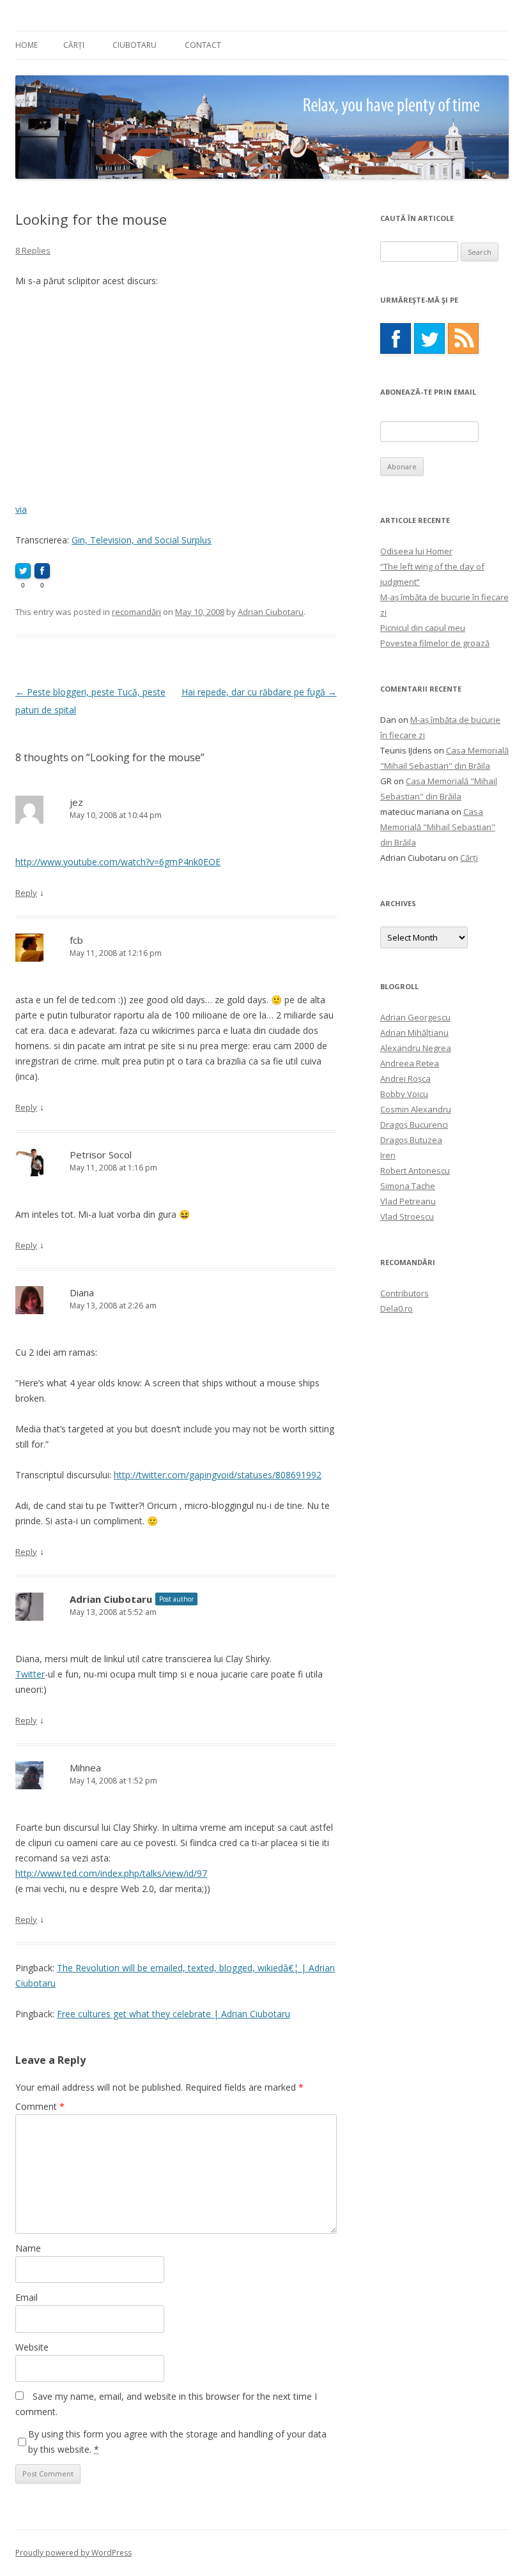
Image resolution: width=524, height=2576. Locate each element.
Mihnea (85, 1768)
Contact (203, 45)
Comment (40, 2106)
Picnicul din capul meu (423, 628)
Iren (388, 1155)
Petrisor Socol (101, 1155)
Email (27, 2297)
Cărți (74, 45)
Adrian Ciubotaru (271, 612)
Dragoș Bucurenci (414, 1125)
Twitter (30, 1674)
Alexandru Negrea (416, 1048)
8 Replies (33, 250)
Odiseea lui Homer (416, 551)
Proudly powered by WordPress (73, 2553)
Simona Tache (408, 1186)
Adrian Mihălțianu (414, 1033)
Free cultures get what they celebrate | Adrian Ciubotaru (173, 2014)
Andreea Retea (410, 1063)
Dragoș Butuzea (411, 1140)
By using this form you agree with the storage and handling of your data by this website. (177, 2442)
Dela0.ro (397, 1308)
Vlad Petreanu (408, 1201)
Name (28, 2248)
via (21, 509)
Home (27, 45)
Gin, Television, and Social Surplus (142, 540)
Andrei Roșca (405, 1079)
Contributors (405, 1293)
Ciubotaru (135, 45)
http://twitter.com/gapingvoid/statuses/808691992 (218, 1475)
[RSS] (463, 338)
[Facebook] (396, 338)
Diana (82, 1292)
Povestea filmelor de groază (435, 643)
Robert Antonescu (415, 1171)
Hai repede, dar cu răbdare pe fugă (259, 692)
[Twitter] (429, 338)
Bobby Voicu (404, 1094)
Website (32, 2347)
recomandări (136, 612)
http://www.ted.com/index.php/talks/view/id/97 (111, 1873)
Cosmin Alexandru (416, 1109)
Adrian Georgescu (415, 1017)
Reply (26, 893)
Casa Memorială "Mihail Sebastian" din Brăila (438, 827)
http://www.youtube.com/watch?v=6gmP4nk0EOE (118, 862)
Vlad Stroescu (407, 1216)
